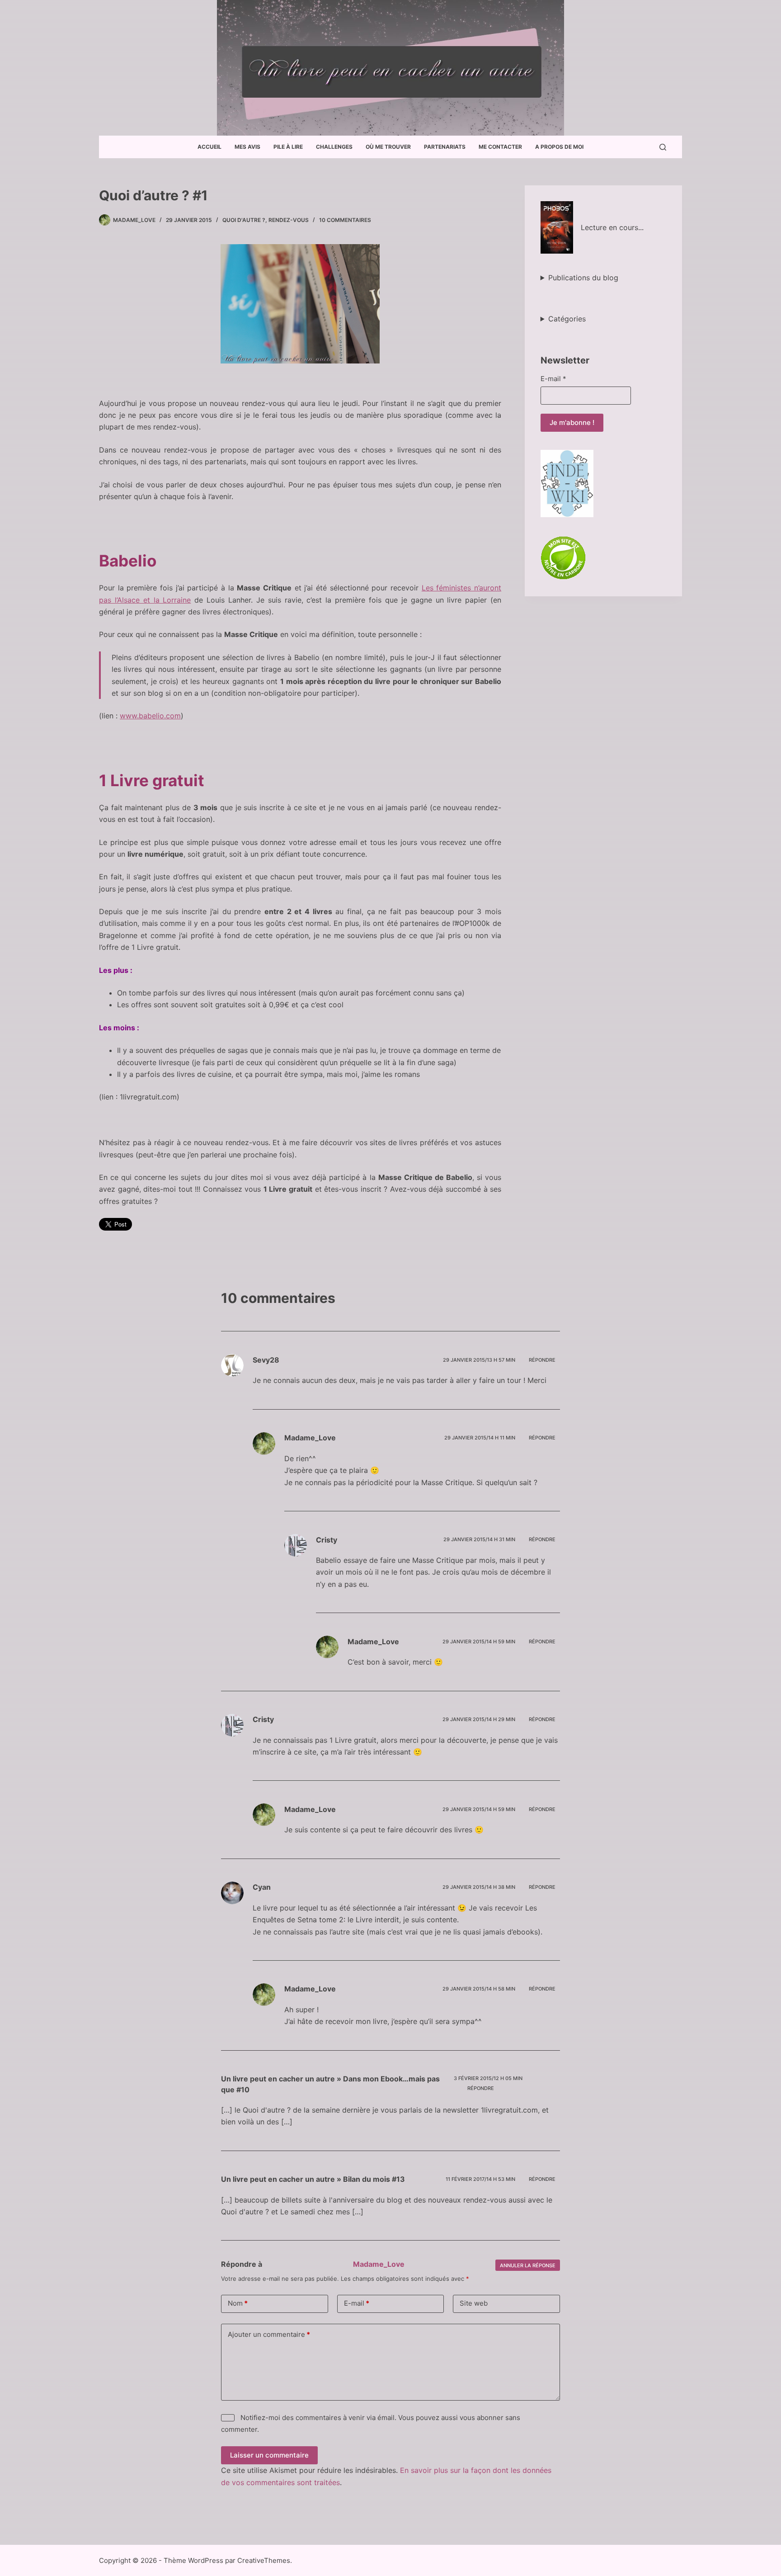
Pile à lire (288, 147)
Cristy (327, 1540)
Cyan (262, 1887)
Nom (238, 2303)
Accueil (209, 147)
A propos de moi (559, 147)
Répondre (542, 1360)
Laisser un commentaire (269, 2455)
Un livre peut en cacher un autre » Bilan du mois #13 (313, 2179)
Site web (474, 2303)
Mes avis (247, 147)
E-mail (553, 379)
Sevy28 (266, 1360)
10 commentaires (345, 220)
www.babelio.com (150, 716)
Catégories (567, 319)
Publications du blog (583, 278)
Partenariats (445, 147)
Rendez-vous (289, 220)
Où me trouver (388, 147)
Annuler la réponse (528, 2265)
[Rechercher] (663, 147)
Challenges (334, 147)
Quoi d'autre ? (244, 220)
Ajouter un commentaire (269, 2334)
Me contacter (500, 147)
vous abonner (482, 2418)
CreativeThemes (264, 2560)
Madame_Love (379, 2264)
